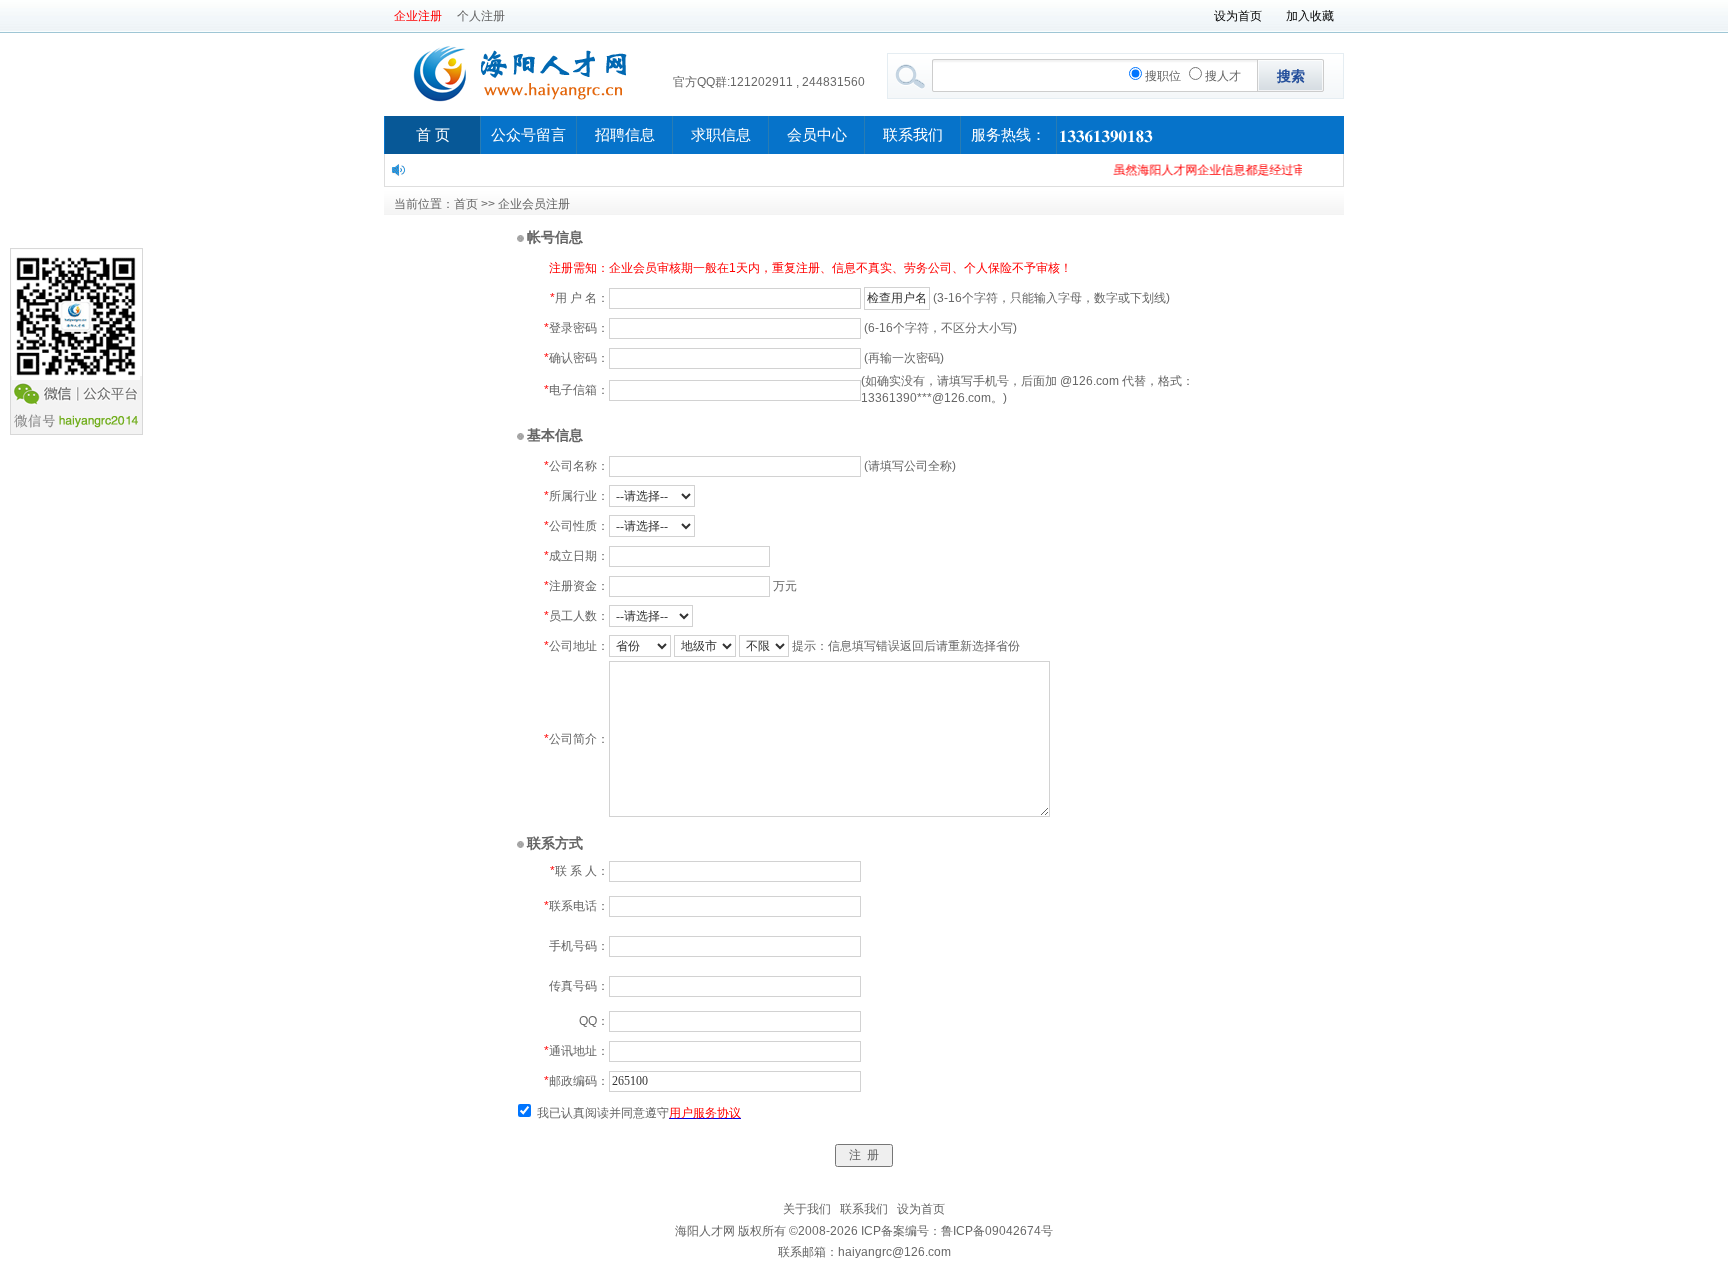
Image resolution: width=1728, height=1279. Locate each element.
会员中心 (817, 135)
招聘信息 (625, 135)
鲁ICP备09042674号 (997, 1231)
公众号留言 (528, 135)
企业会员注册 (534, 204)
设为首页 (1238, 16)
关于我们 (807, 1209)
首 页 (433, 135)
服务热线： (1008, 135)
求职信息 (721, 135)
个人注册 (481, 16)
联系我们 (913, 135)
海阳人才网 (705, 1231)
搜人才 (1223, 76)
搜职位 (1163, 76)
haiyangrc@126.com (894, 1252)
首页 (466, 204)
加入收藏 (1310, 16)
